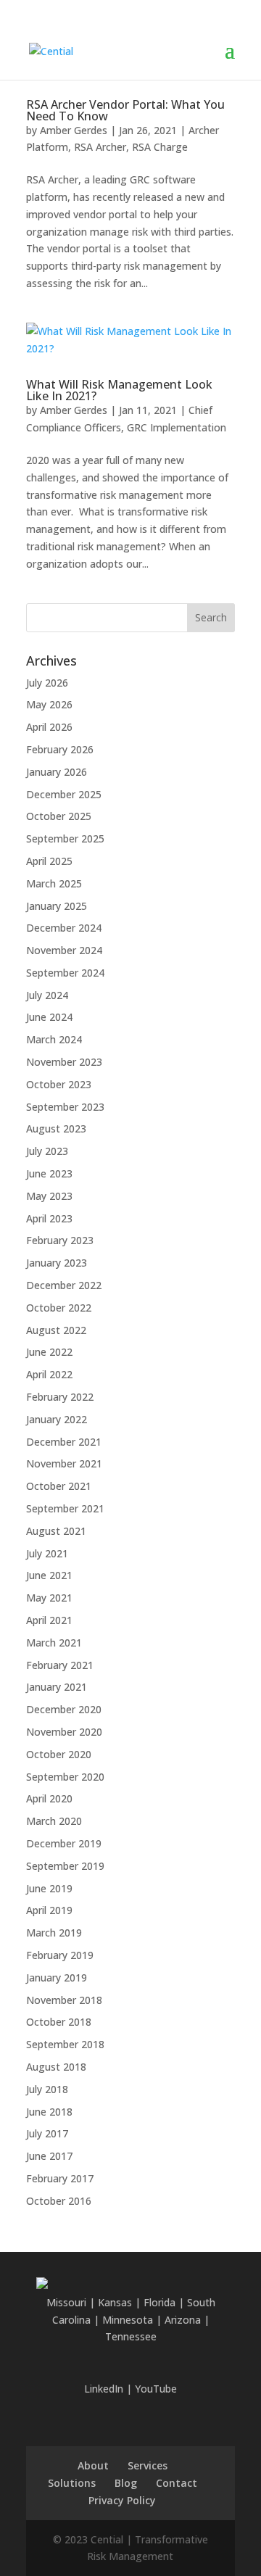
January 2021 (57, 1687)
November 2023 (64, 1062)
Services (148, 2465)
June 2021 (49, 1575)
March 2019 (54, 1933)
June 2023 (49, 1173)
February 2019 (60, 1955)
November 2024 (64, 950)
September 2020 (65, 1777)
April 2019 (49, 1910)
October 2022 (59, 1308)
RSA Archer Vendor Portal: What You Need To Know (125, 110)
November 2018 (64, 2000)
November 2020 (64, 1732)
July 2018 (47, 2089)
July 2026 (47, 683)
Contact (177, 2483)
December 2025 (64, 794)
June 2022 (49, 1352)
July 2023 (47, 1151)
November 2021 (64, 1463)
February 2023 (60, 1240)
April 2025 (49, 861)
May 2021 (49, 1598)
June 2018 (49, 2112)
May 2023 (49, 1196)
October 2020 (59, 1754)
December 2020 (64, 1709)
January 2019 (57, 1977)
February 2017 (60, 2178)
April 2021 (49, 1620)
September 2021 (65, 1508)
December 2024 (64, 928)
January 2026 (57, 772)
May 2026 (49, 704)
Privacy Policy (122, 2500)
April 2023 (49, 1218)
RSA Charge (160, 147)
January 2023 (57, 1263)
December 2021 (64, 1442)
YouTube (156, 2389)
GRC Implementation (177, 427)
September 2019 (65, 1866)
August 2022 (56, 1330)
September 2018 (65, 2044)
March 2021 (54, 1643)
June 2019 (49, 1888)
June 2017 (49, 2156)
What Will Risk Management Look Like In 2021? (119, 390)
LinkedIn (104, 2389)
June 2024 (49, 1017)
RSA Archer (100, 147)
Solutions (72, 2483)
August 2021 (56, 1531)
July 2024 (47, 995)
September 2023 (65, 1107)
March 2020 (54, 1821)
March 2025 (54, 883)
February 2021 (60, 1665)
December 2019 (64, 1843)
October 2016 (59, 2201)
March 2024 (54, 1039)
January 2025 (57, 906)
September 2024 (65, 973)
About (93, 2465)
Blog (126, 2483)
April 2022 (49, 1374)
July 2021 (47, 1553)
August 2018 (56, 2067)
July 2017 (47, 2133)
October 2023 (59, 1084)
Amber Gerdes (74, 130)
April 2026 (49, 727)
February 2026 (60, 749)
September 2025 (65, 838)
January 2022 (57, 1419)
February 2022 (60, 1397)
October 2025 (59, 816)
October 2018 (59, 2022)
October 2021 (59, 1486)
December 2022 (64, 1285)
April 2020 (49, 1798)
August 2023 (56, 1128)
